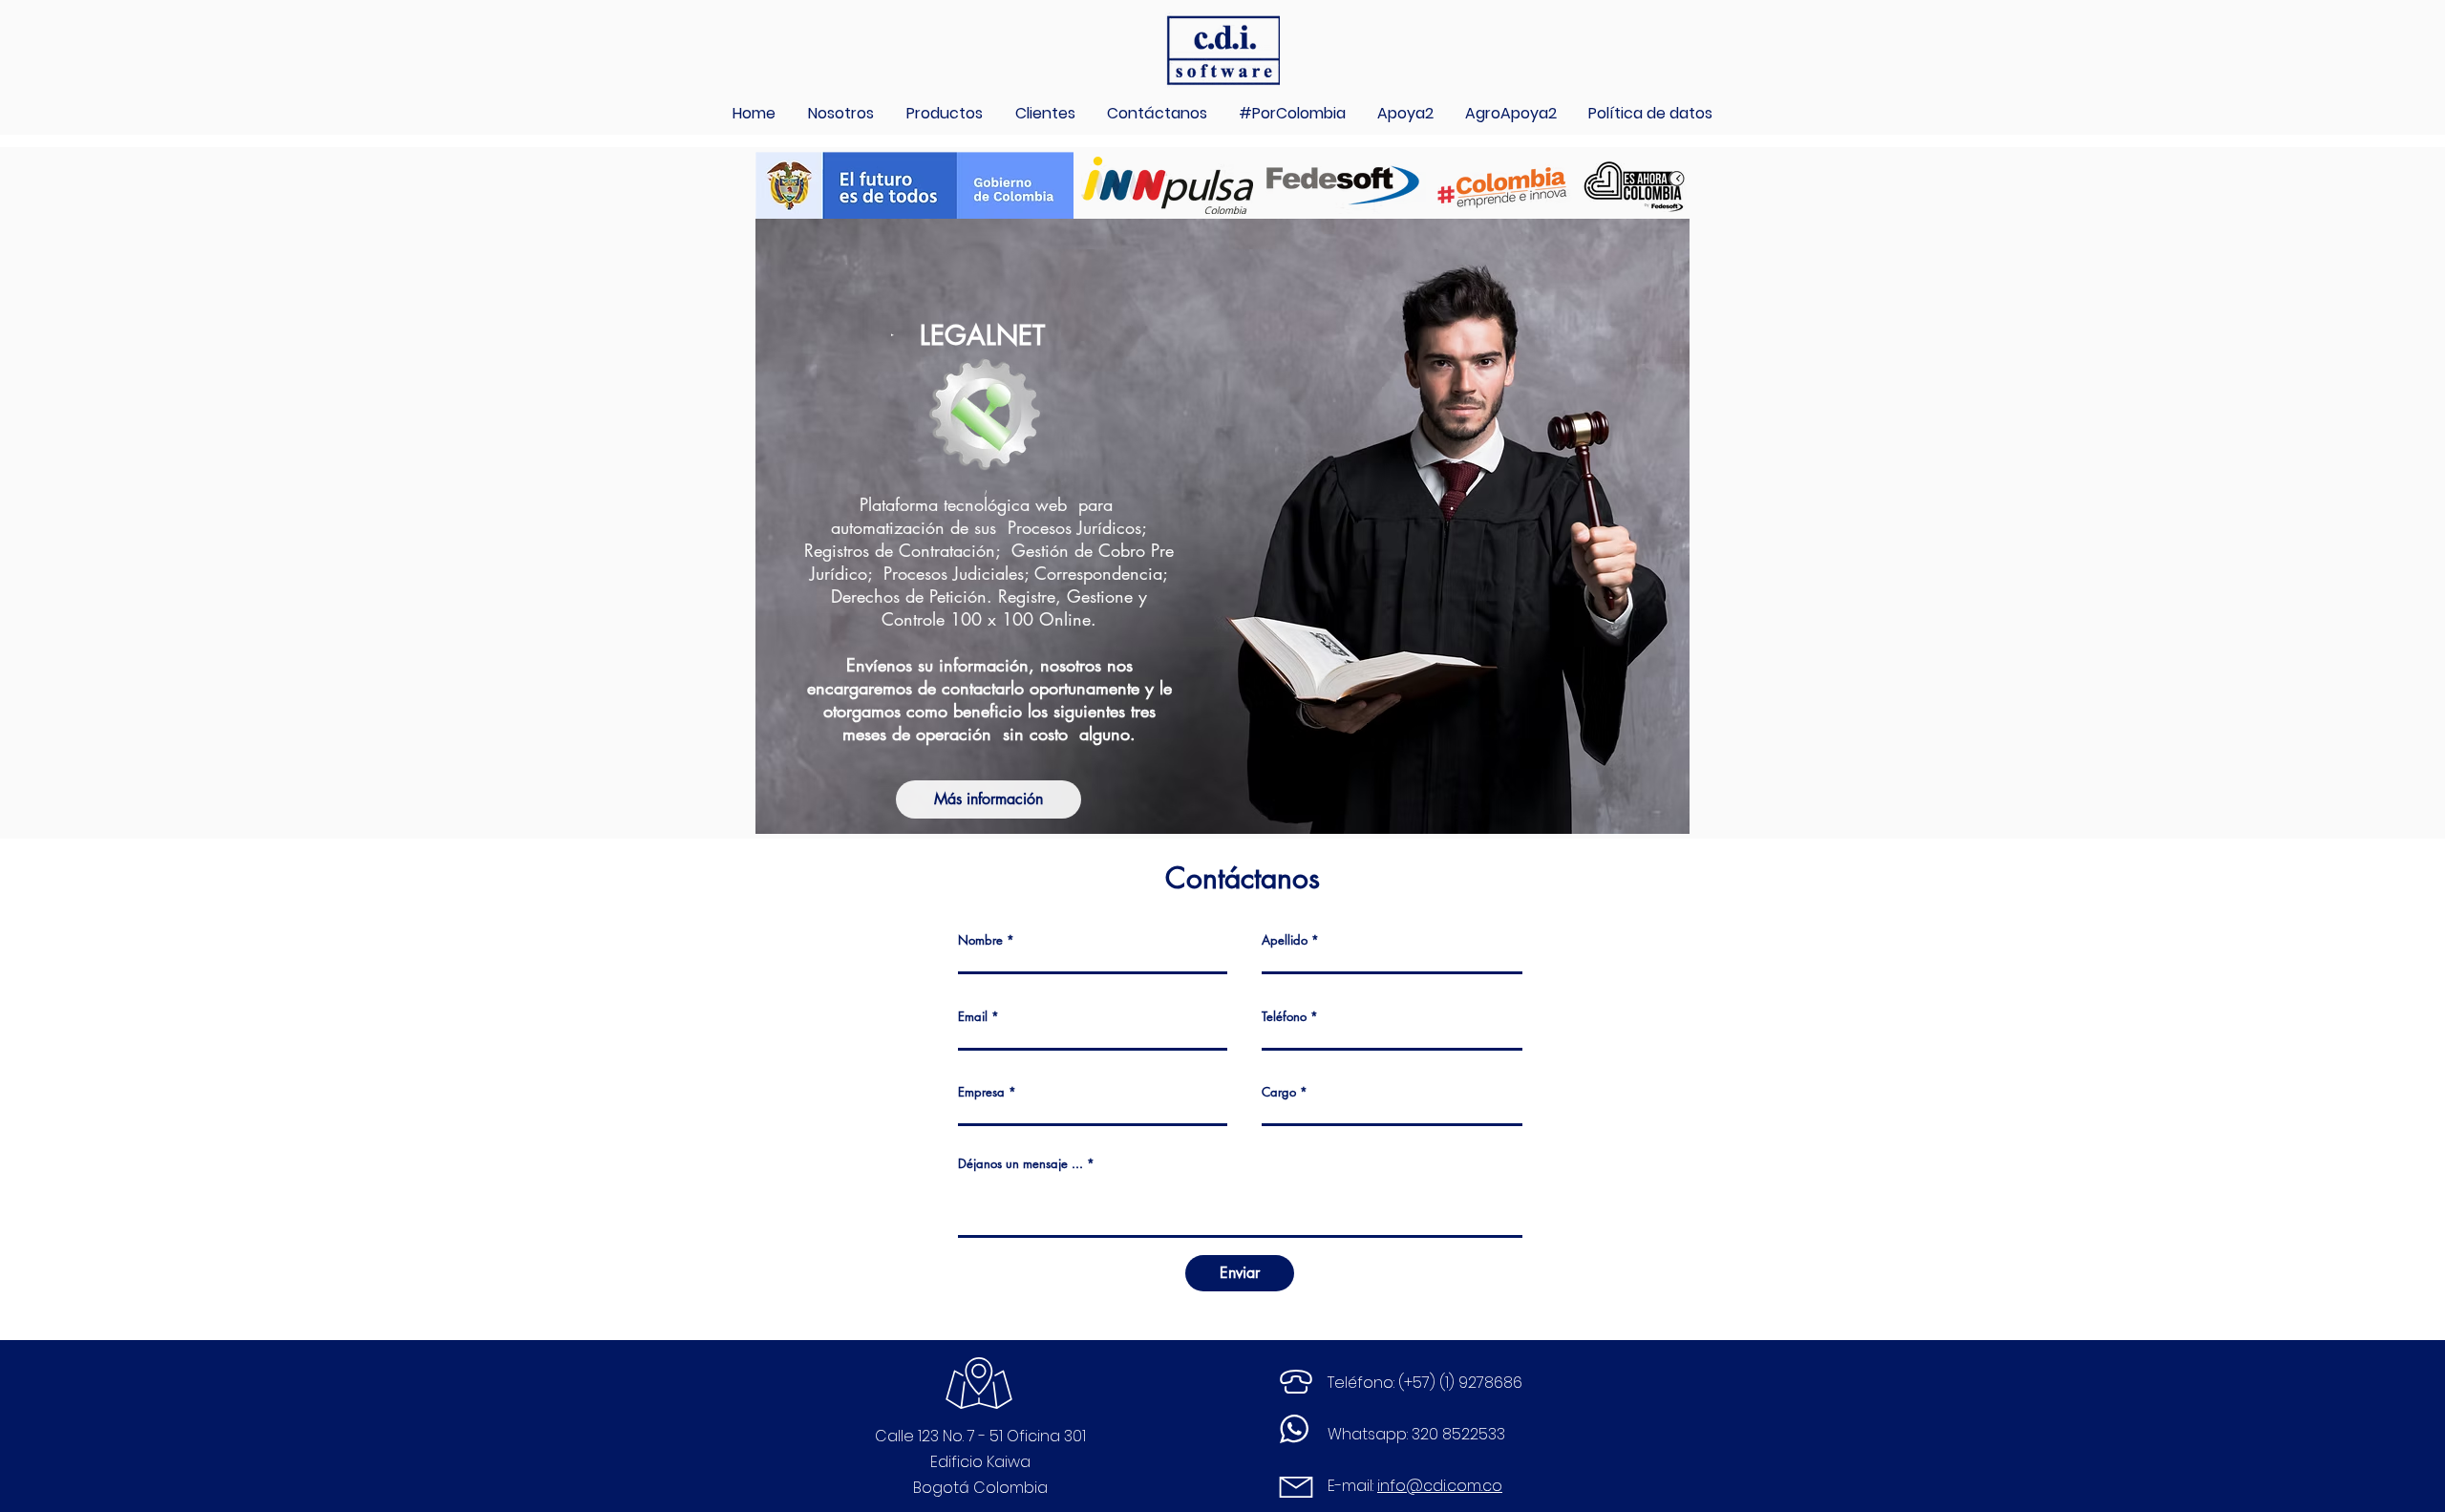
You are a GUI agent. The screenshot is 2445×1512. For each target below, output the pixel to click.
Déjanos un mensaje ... (1021, 1164)
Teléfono (1284, 1017)
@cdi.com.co (1454, 1486)
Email (973, 1017)
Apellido (1285, 940)
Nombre (980, 940)
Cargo (1279, 1092)
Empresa (981, 1092)
